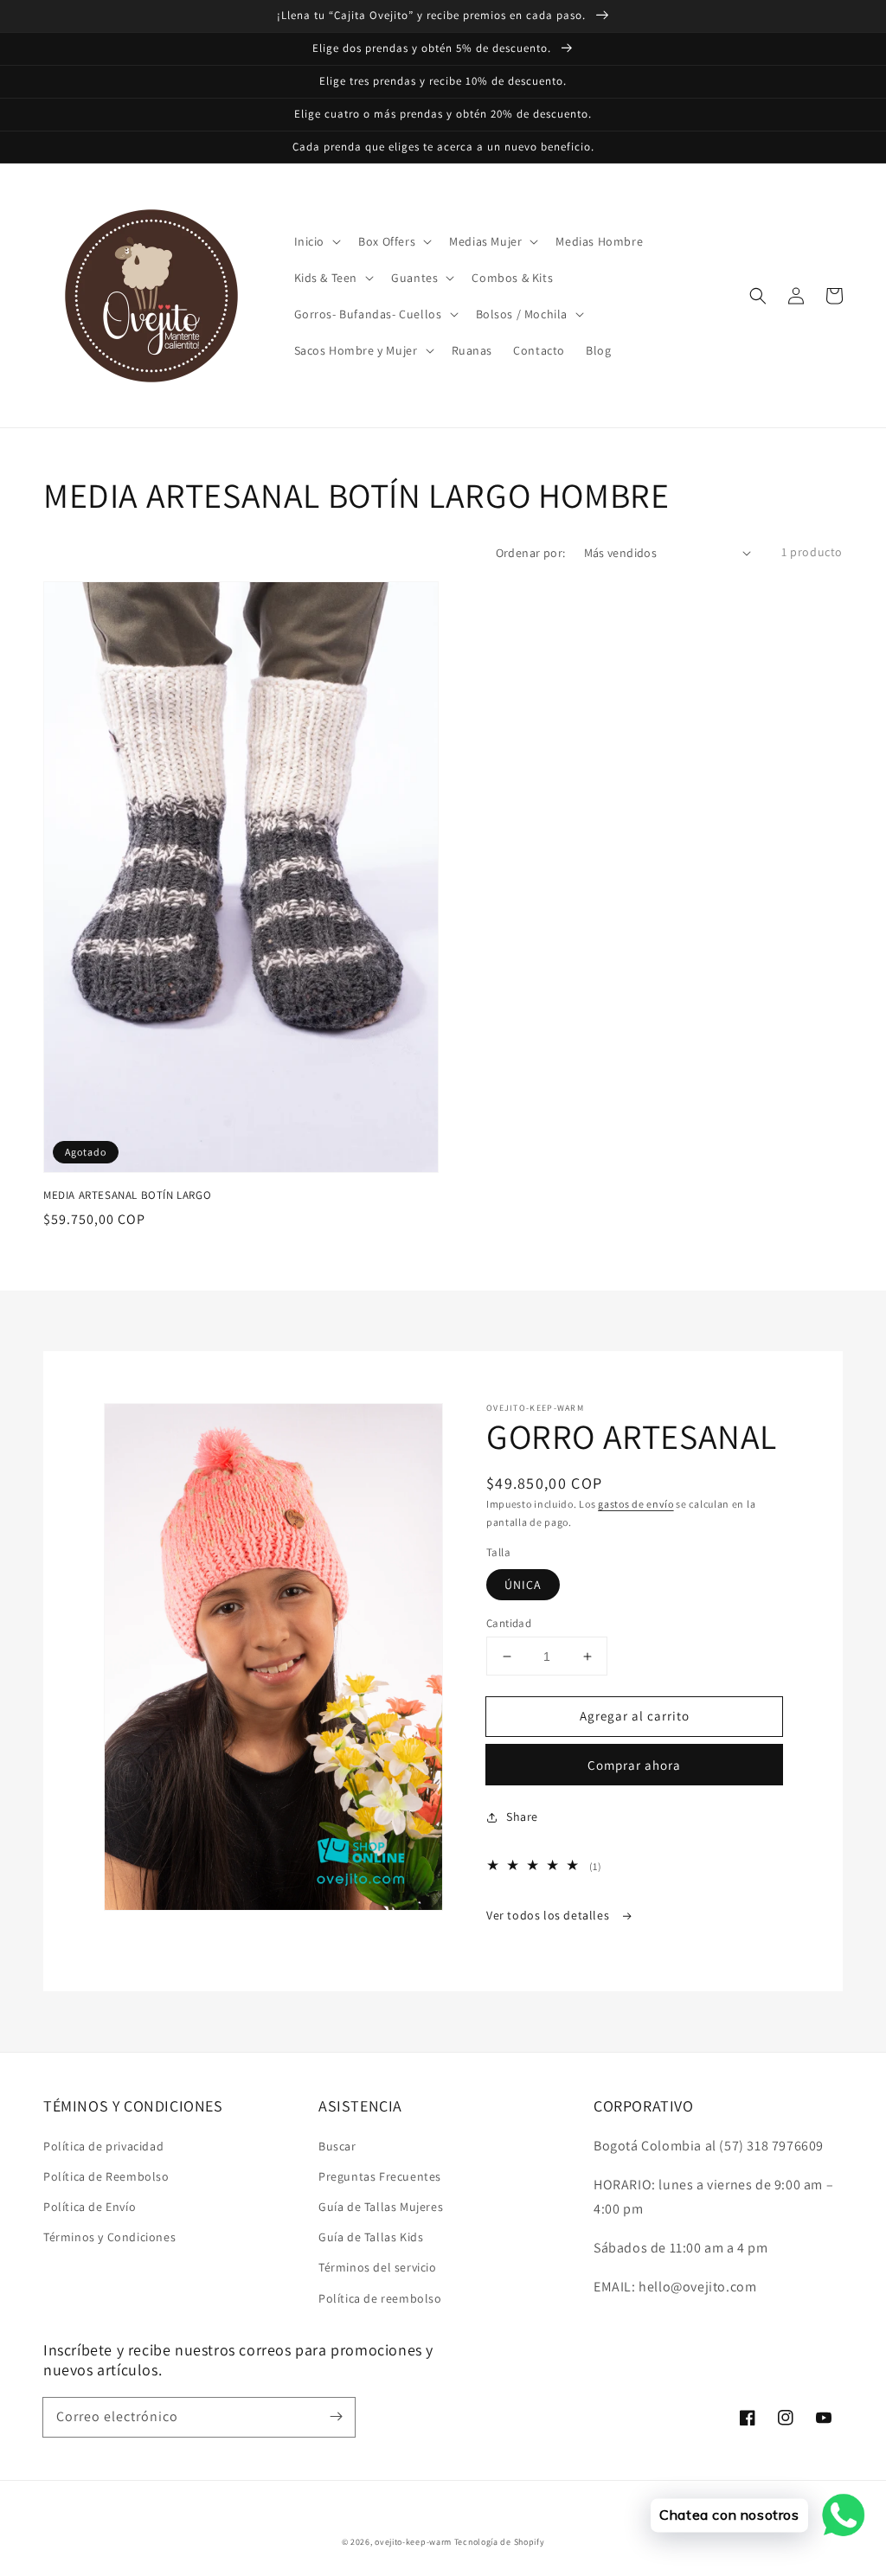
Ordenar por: (531, 553)
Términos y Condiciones (109, 2237)
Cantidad (509, 1623)
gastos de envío (636, 1504)
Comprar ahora (634, 1765)
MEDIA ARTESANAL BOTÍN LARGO (127, 1195)
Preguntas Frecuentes (380, 2176)
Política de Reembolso (106, 2176)
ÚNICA (523, 1585)
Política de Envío (90, 2207)
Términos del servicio (378, 2267)
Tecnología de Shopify (500, 2542)
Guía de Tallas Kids (371, 2237)
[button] (758, 296)
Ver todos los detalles (549, 1915)
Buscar (337, 2146)
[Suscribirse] (336, 2417)
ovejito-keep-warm (413, 2542)
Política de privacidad (103, 2146)
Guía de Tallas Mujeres (381, 2207)
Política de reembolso (380, 2298)
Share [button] (522, 1817)
